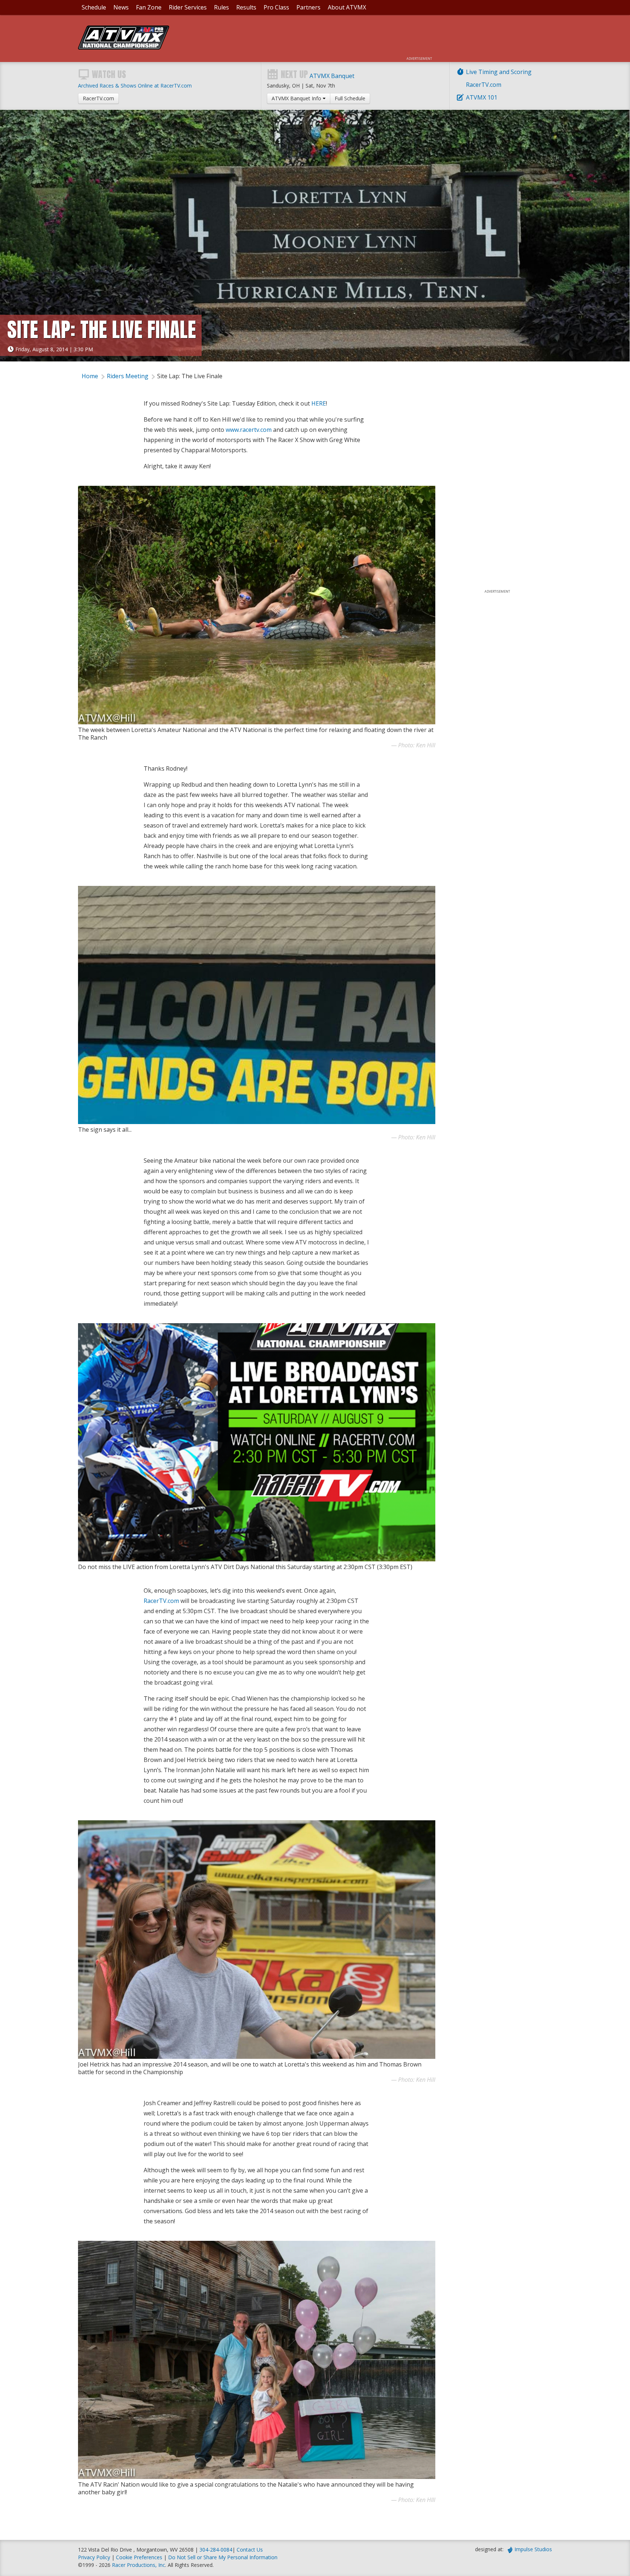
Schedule (94, 7)
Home (90, 376)
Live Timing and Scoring (499, 72)
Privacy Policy (94, 2557)
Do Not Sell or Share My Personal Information (223, 2557)
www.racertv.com (249, 430)
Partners (308, 7)
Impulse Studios (533, 2549)
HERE (319, 403)
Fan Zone (149, 7)
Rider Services (188, 7)
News (121, 7)
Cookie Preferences (140, 2557)
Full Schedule (350, 98)
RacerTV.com (484, 85)
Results (246, 7)
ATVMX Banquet (332, 76)
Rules (221, 7)
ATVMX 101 (482, 97)
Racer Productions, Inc (139, 2565)
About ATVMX (347, 7)
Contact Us (250, 2550)
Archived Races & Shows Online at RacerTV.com (135, 86)
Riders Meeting (128, 376)
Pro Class (276, 7)
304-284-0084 (216, 2550)
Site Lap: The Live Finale (190, 376)
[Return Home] (124, 47)
